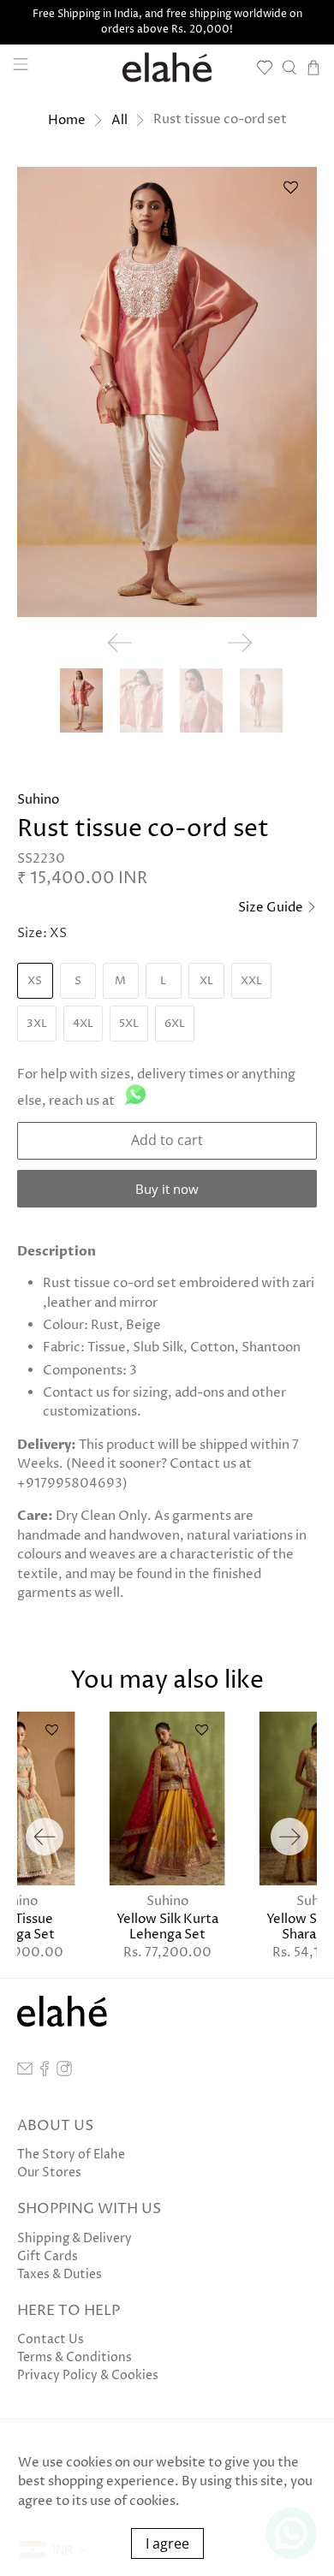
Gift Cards (48, 2256)
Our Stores (49, 2172)
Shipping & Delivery (75, 2238)
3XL (37, 1024)
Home (67, 120)
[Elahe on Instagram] (64, 2072)
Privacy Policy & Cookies (88, 2375)
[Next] (289, 1837)
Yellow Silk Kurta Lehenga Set (167, 1926)
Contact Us (51, 2339)
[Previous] (45, 1837)
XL (206, 981)
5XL (129, 1024)
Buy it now (167, 1189)
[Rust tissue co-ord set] (167, 392)
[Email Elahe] (25, 2072)
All (119, 120)
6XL (175, 1024)
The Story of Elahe (71, 2155)
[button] (290, 194)
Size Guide (272, 908)
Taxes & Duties (60, 2274)
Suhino (38, 800)
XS (35, 981)
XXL (251, 981)
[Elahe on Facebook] (45, 2072)
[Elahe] (167, 67)
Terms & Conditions (75, 2357)
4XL (83, 1024)
